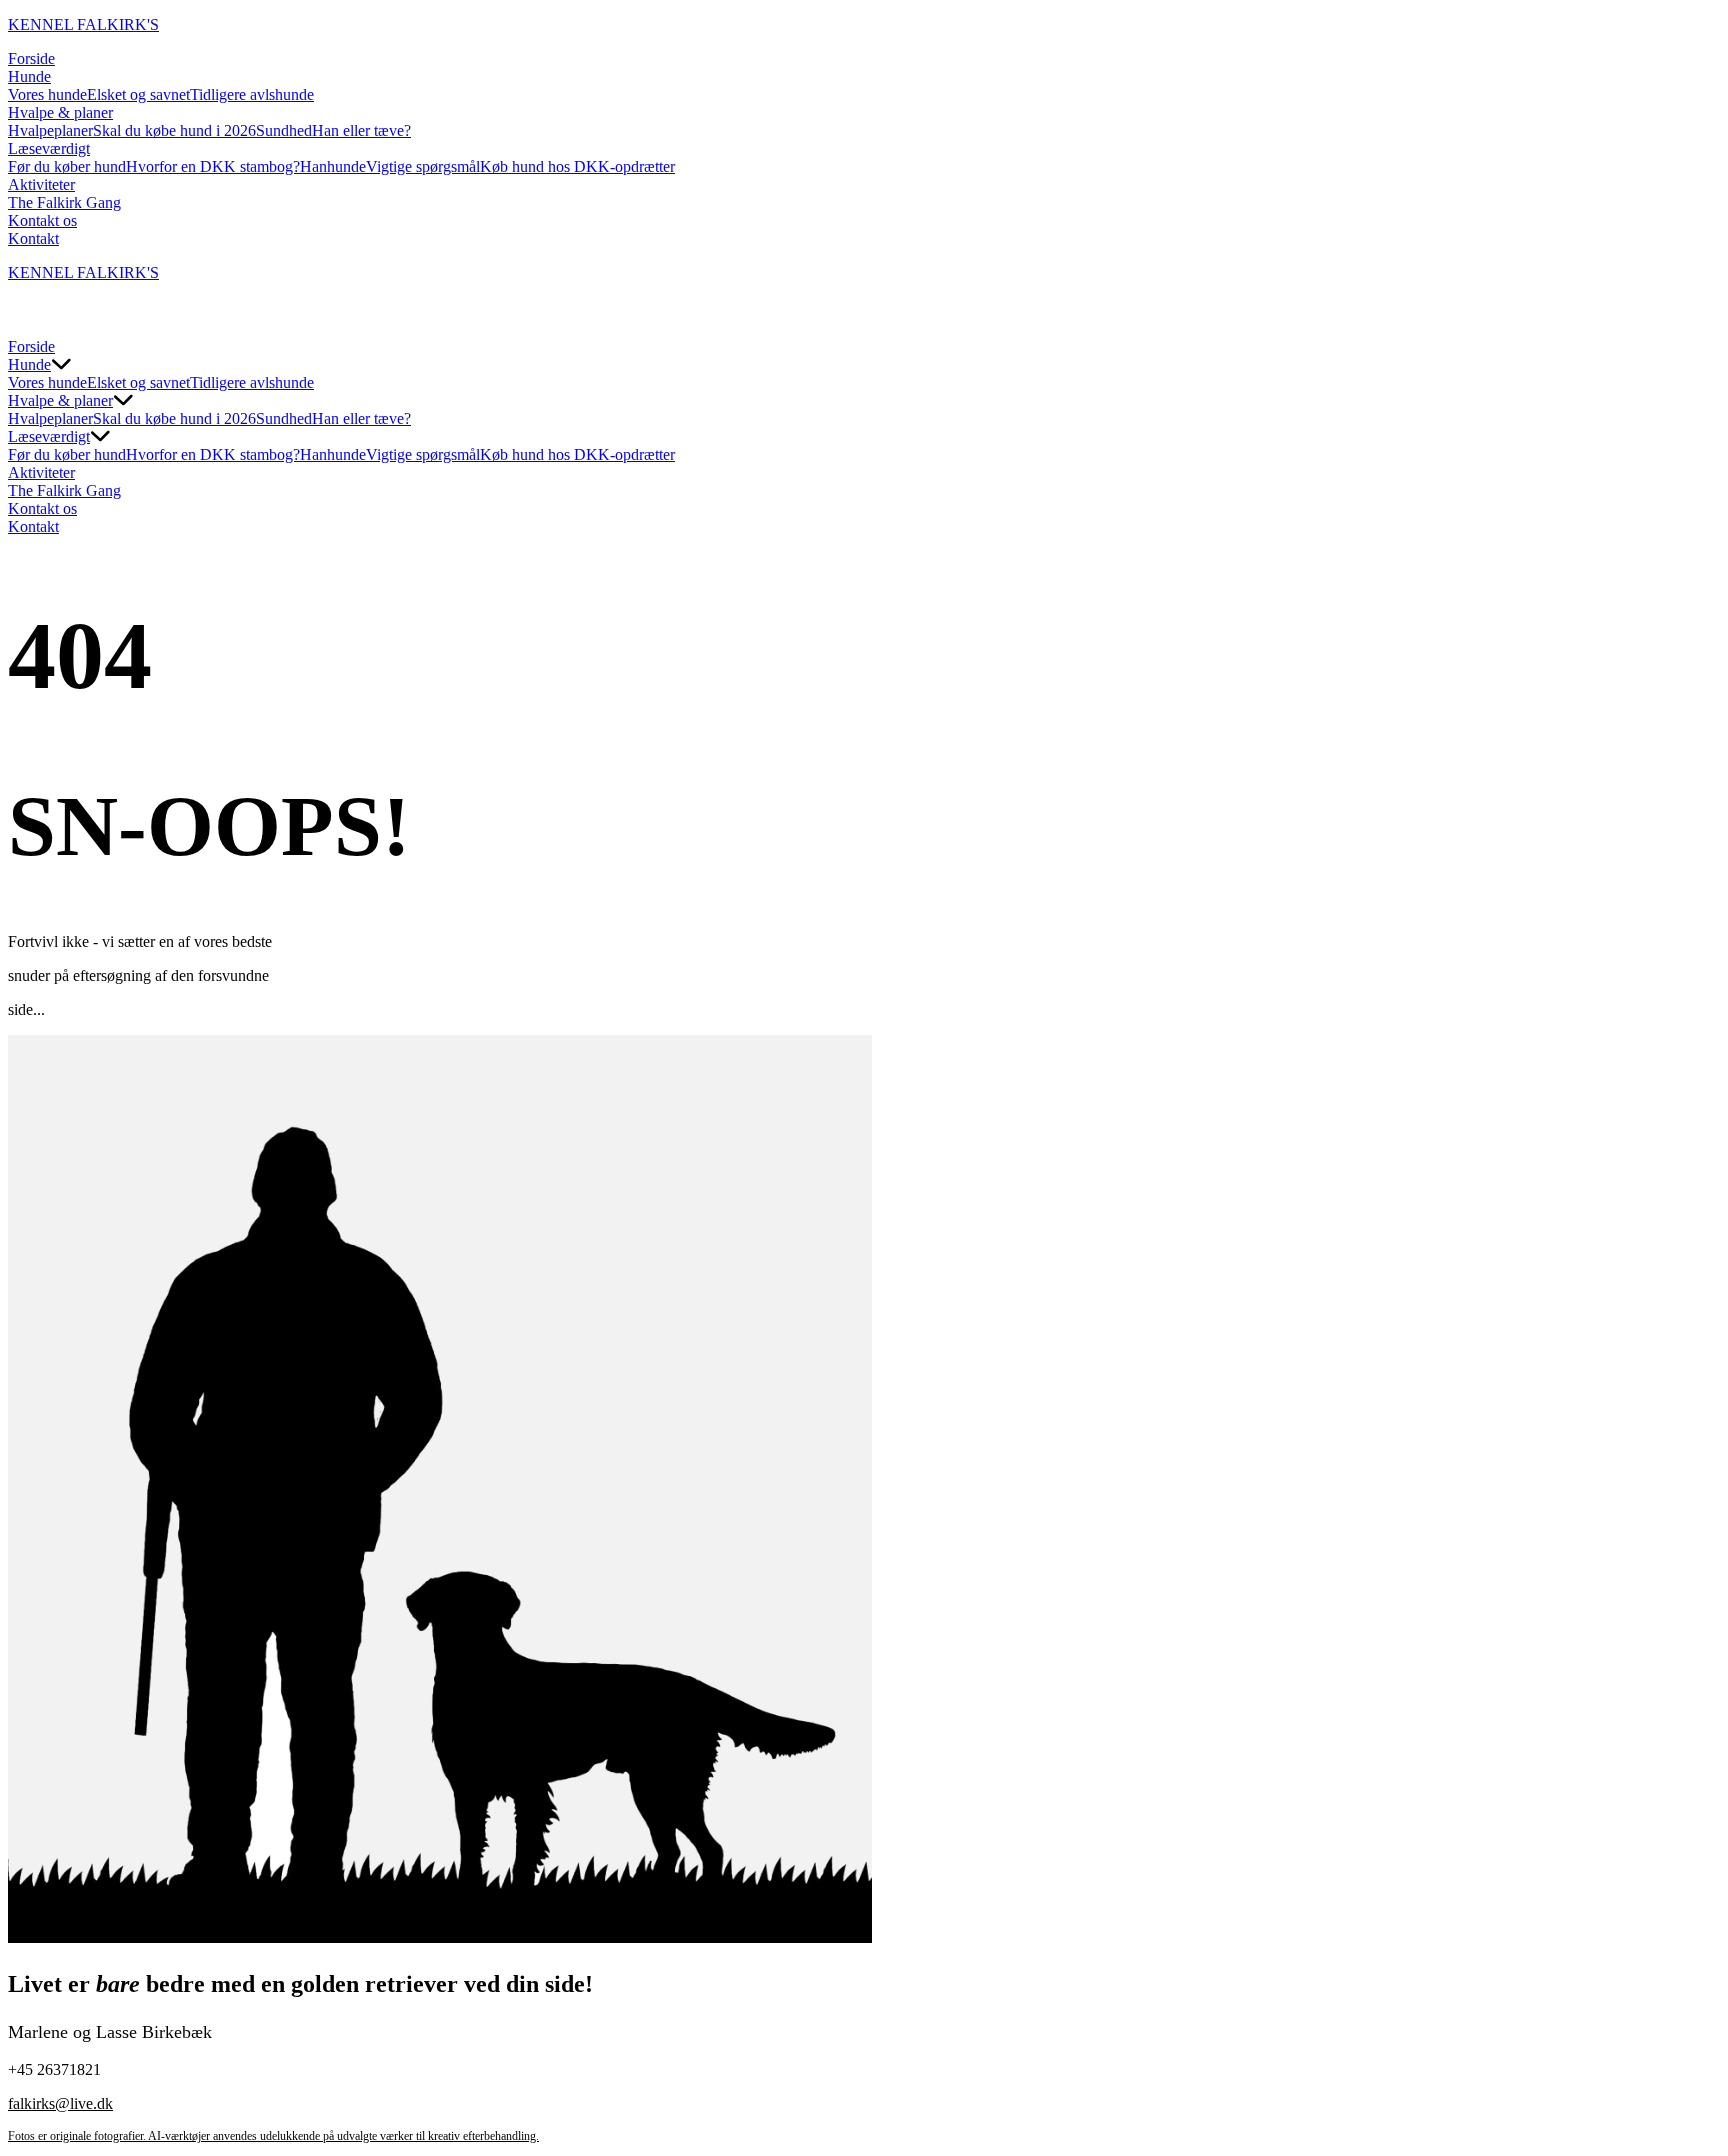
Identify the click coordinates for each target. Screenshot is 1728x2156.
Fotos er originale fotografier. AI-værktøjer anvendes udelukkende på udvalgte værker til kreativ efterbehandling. (273, 2136)
